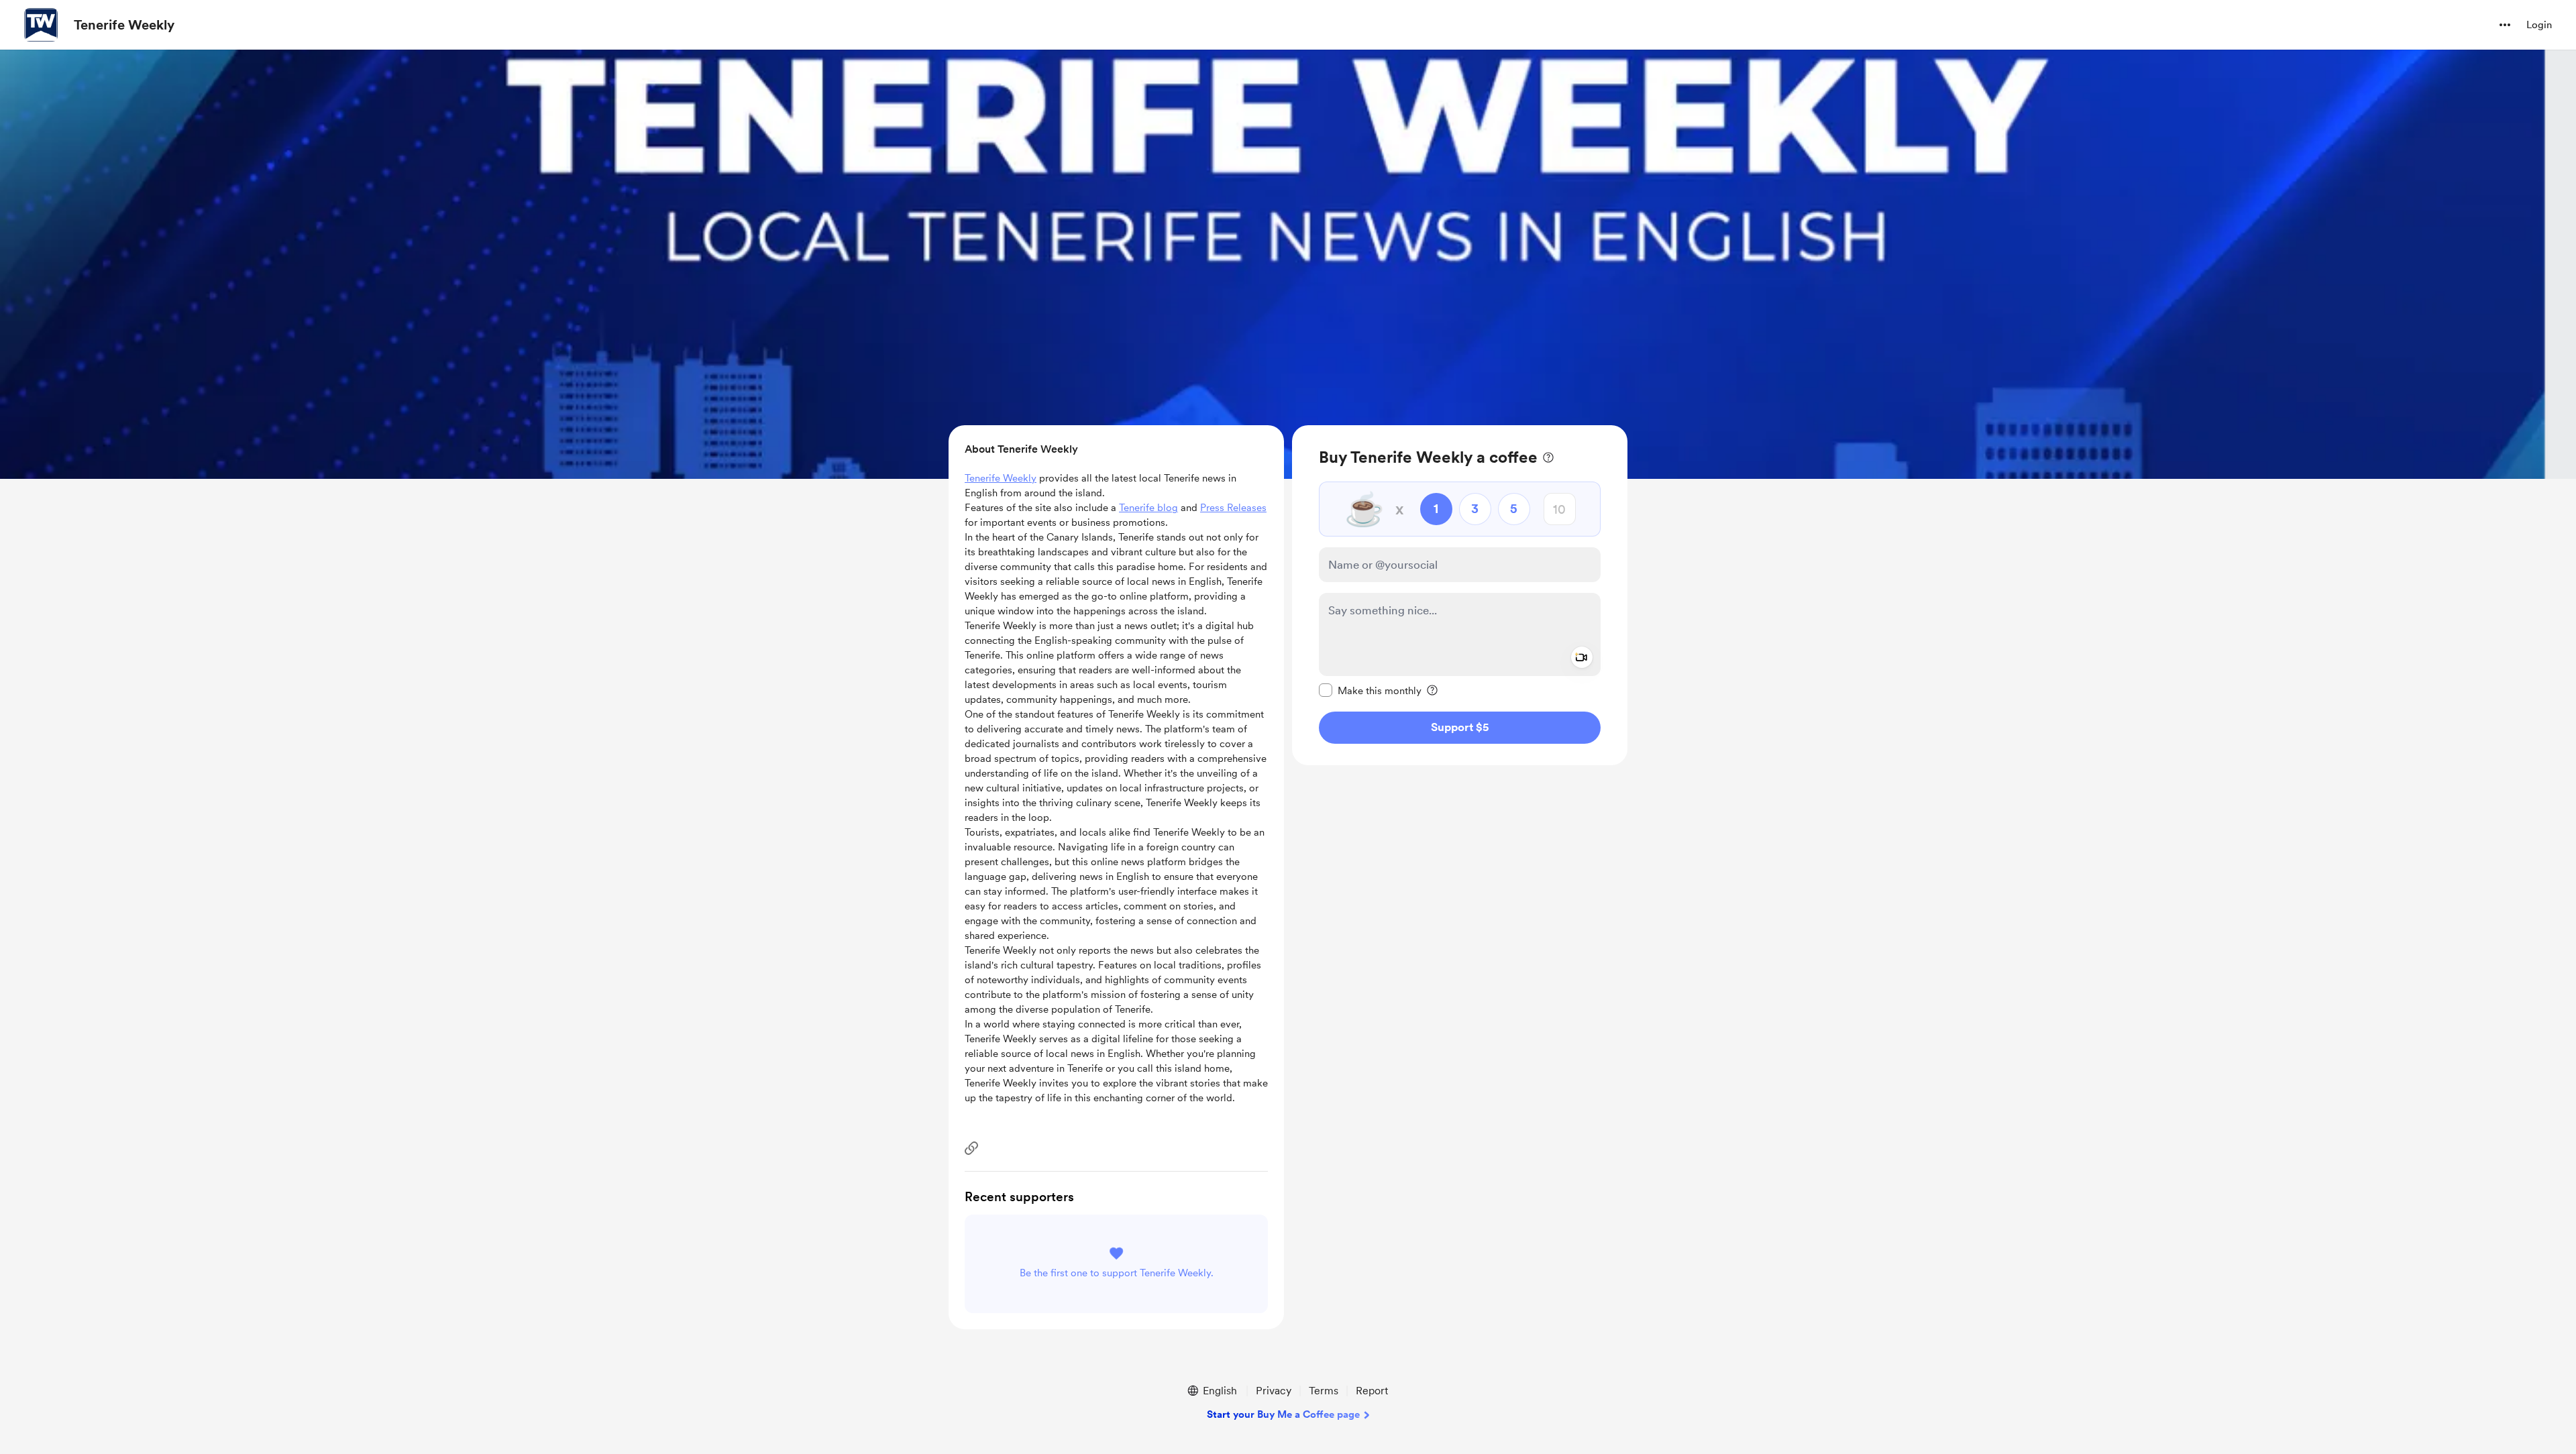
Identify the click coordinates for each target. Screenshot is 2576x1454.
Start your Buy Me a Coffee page (1283, 1414)
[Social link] (971, 1148)
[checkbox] (1370, 690)
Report (1372, 1391)
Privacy (1274, 1391)
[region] (1460, 595)
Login (2539, 25)
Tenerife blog (1148, 508)
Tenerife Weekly (124, 25)
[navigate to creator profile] (41, 25)
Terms (1324, 1391)
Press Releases (1233, 508)
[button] (2505, 25)
